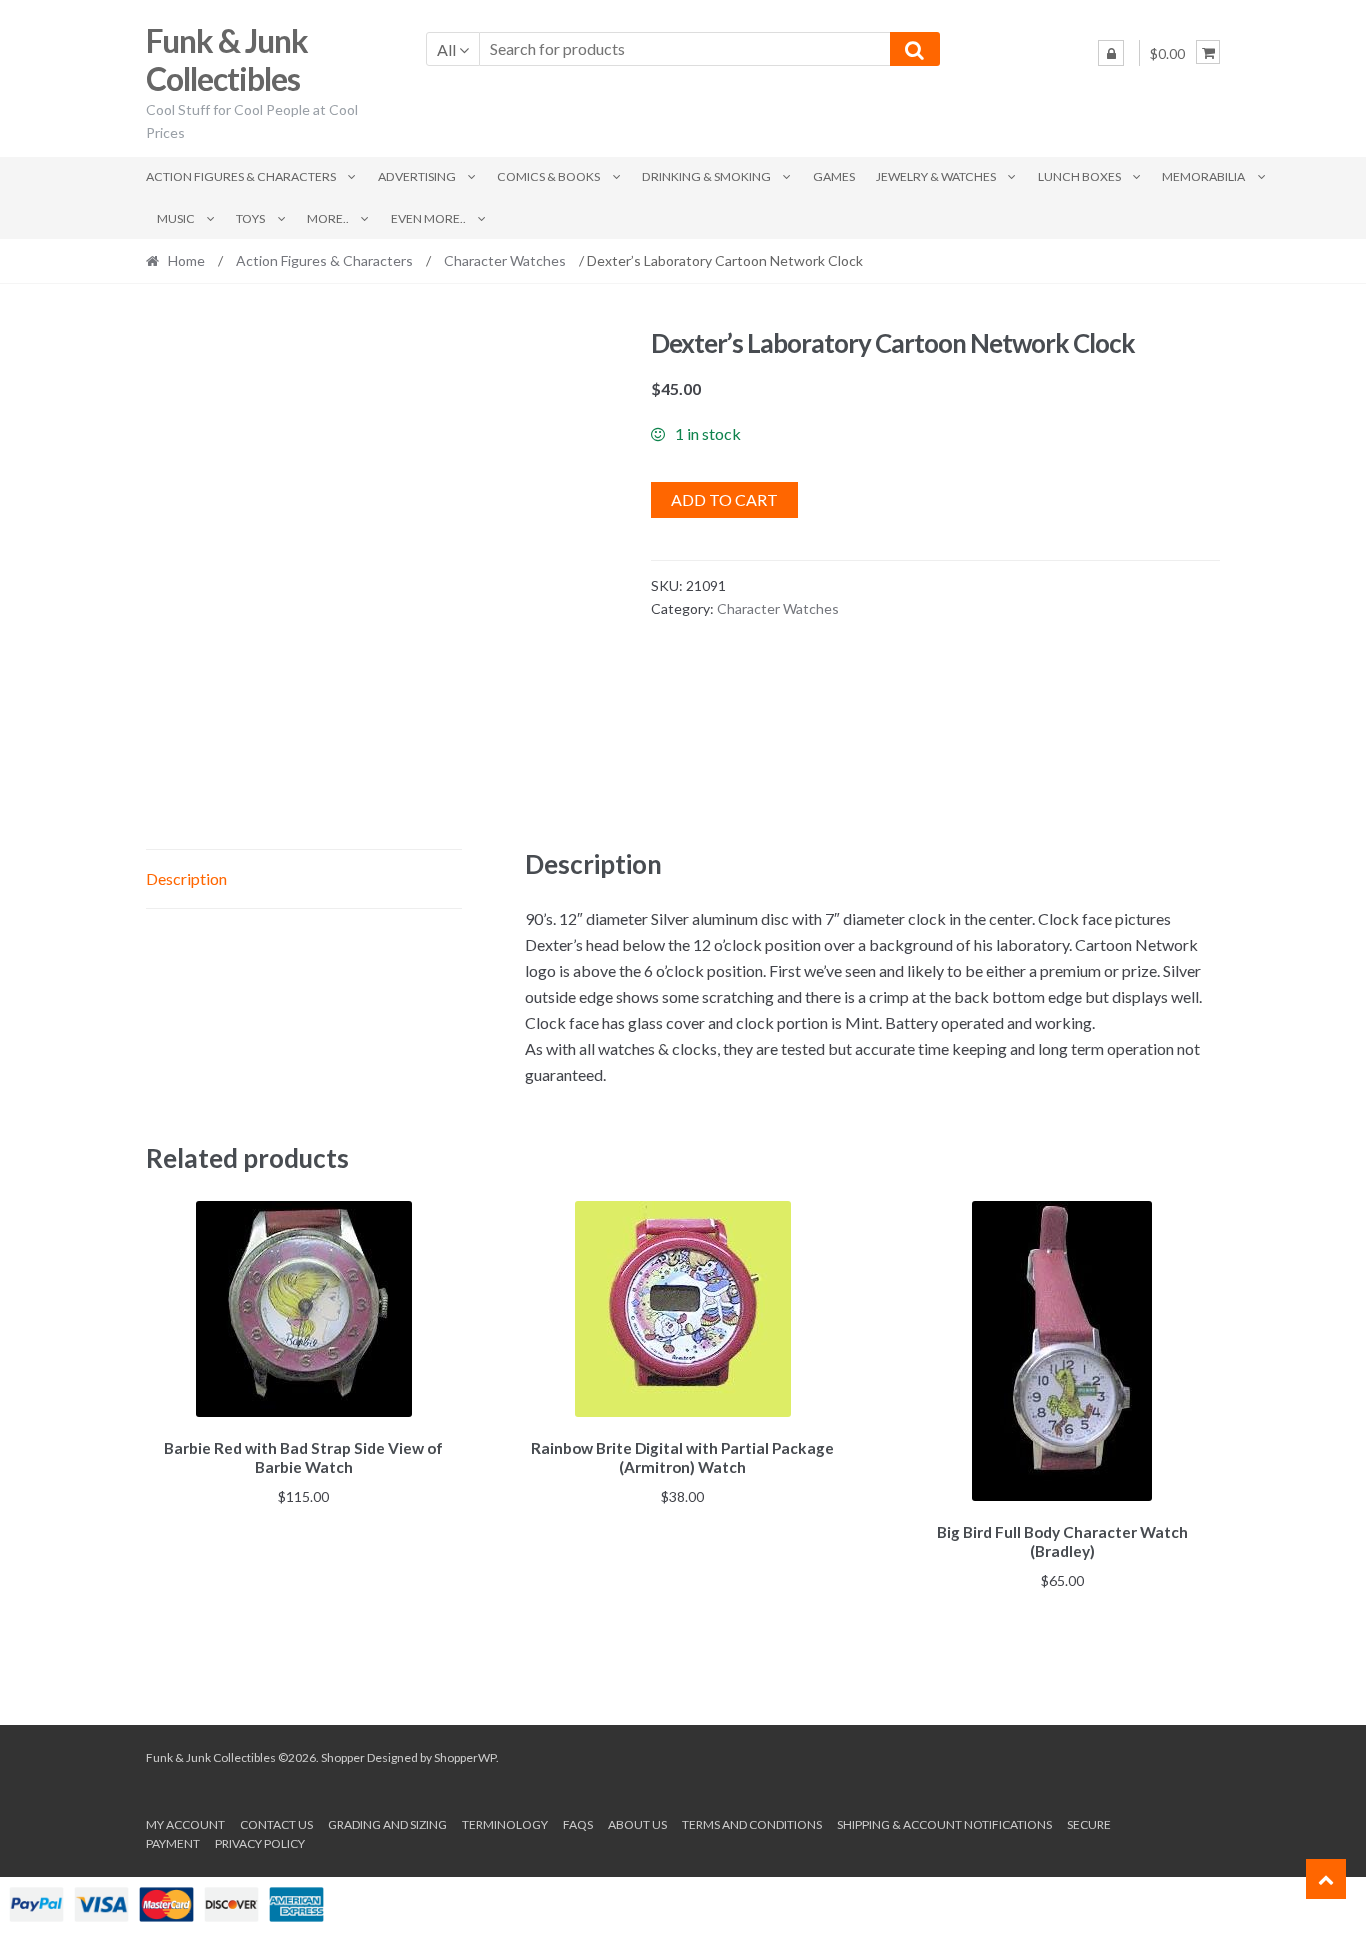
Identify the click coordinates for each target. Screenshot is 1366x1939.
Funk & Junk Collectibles (227, 60)
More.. (328, 218)
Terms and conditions (752, 1824)
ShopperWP (465, 1757)
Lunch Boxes (1079, 176)
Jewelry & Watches (936, 176)
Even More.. (428, 218)
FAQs (578, 1824)
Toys (250, 218)
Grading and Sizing (387, 1824)
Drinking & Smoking (706, 176)
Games (834, 176)
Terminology (505, 1824)
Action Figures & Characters (241, 176)
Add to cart (724, 499)
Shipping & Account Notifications (944, 1824)
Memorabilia (1203, 176)
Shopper (343, 1757)
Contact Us (276, 1824)
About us (637, 1824)
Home (186, 260)
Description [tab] (186, 878)
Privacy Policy (260, 1843)
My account (185, 1824)
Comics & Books (548, 176)
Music (176, 218)
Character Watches (505, 260)
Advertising (417, 176)
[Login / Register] (1111, 53)
